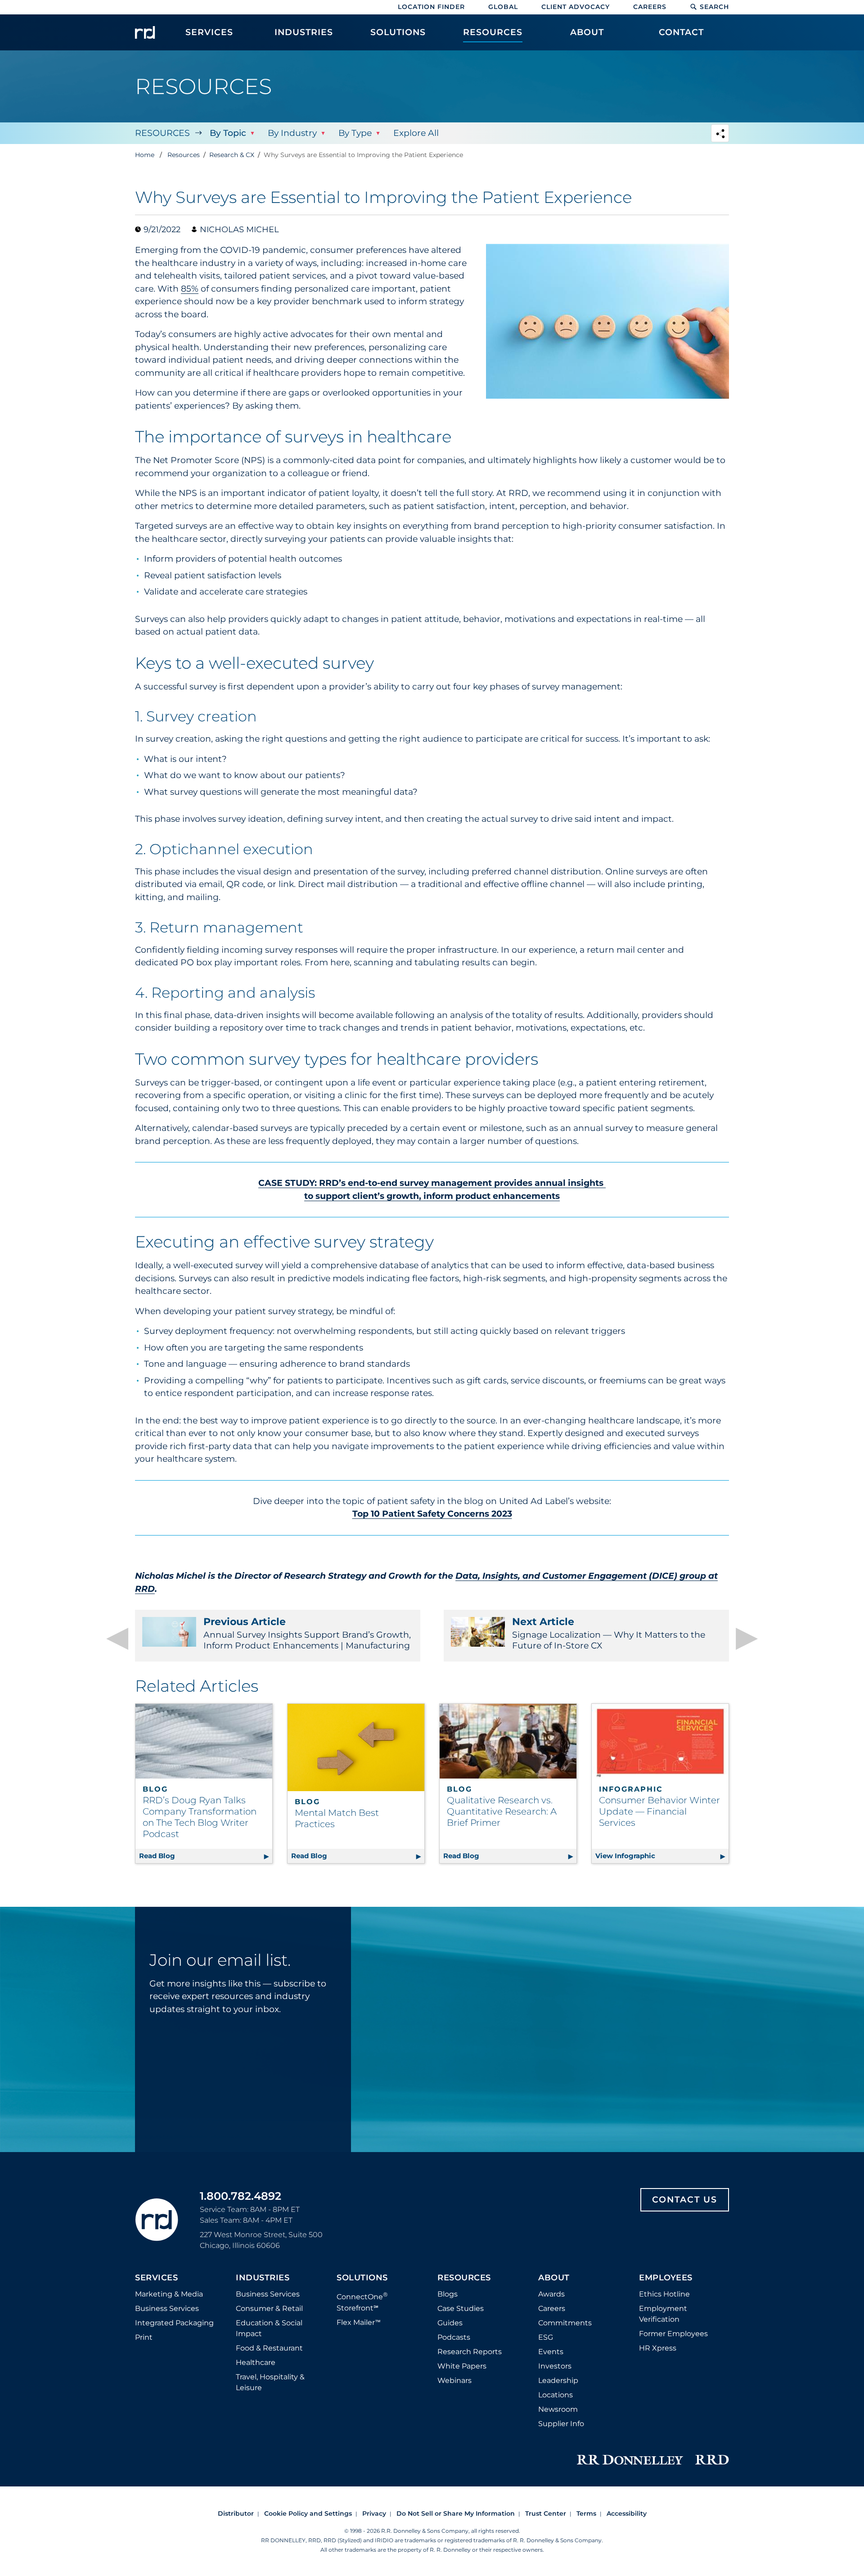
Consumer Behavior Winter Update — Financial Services (659, 1811)
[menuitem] (209, 37)
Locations (556, 2395)
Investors (555, 2366)
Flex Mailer (359, 2322)
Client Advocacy (576, 7)
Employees (666, 2278)
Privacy (374, 2513)
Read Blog (206, 1856)
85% (190, 289)
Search (714, 7)
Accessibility (627, 2513)
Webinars (454, 2380)
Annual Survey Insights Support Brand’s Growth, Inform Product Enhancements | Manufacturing (307, 1633)
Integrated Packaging (174, 2323)
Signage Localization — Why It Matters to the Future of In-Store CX (609, 1633)
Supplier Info (561, 2424)
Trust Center (546, 2513)
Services (156, 2278)
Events (551, 2352)
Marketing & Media (169, 2294)
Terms (586, 2513)
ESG (546, 2337)
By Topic (228, 133)
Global (503, 7)
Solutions (362, 2278)
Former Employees (673, 2334)
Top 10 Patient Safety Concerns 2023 (432, 1514)
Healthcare (256, 2362)
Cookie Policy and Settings (308, 2513)
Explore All (416, 133)
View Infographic (662, 1856)
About (554, 2278)
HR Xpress (658, 2348)
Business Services (167, 2308)
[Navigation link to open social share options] (720, 134)
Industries (263, 2278)
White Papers (462, 2366)
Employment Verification (663, 2314)
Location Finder (431, 7)
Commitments (565, 2323)
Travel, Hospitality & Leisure (270, 2382)
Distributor (236, 2513)
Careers (650, 7)
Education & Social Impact (269, 2328)
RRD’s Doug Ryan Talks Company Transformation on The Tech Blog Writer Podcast (200, 1817)
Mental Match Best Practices (337, 1818)
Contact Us (685, 2200)
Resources (162, 133)
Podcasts (454, 2337)
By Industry (292, 133)
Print (144, 2337)
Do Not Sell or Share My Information (456, 2513)
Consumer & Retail (269, 2308)
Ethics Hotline (664, 2294)
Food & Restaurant (269, 2348)
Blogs (448, 2294)
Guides (450, 2323)
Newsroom (558, 2409)
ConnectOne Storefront (362, 2301)
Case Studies (461, 2308)
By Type (355, 133)
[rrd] (145, 32)
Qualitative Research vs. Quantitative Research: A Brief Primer (502, 1811)
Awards (551, 2294)
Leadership (558, 2380)
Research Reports (470, 2352)
